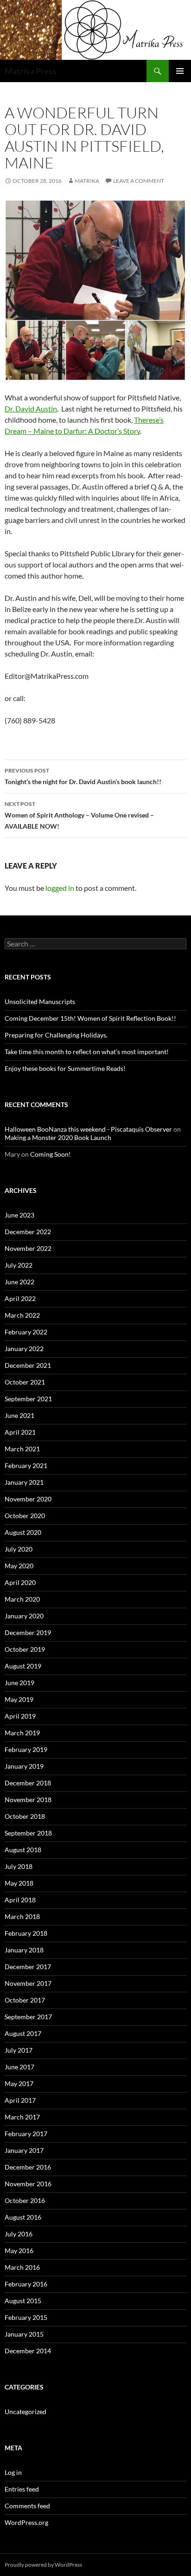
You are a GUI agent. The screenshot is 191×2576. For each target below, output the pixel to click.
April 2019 (20, 1716)
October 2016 (25, 2200)
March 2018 (22, 1916)
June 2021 (19, 1415)
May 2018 (19, 1883)
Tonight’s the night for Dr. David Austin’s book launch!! (83, 776)
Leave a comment (139, 181)
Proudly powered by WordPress (43, 2565)
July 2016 (19, 2234)
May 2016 (19, 2251)
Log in (13, 2472)
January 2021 (24, 1482)
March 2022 (22, 1315)
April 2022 (20, 1298)
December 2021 (28, 1365)
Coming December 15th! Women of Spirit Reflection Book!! (90, 1018)
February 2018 (26, 1933)
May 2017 (19, 2083)
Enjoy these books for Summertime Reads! (65, 1068)
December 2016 (28, 2167)
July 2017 (19, 2050)
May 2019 (19, 1699)
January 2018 (24, 1950)
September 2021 (28, 1399)
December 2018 (28, 1783)
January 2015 (24, 2334)
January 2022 (24, 1349)
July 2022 (19, 1265)
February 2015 (26, 2317)
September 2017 (28, 2017)
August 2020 (23, 1532)
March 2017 (22, 2117)
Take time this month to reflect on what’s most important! (87, 1052)
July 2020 (19, 1549)
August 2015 (23, 2301)
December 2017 (28, 1967)
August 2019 (23, 1666)
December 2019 (28, 1633)
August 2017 (23, 2033)
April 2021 (20, 1432)
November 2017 (28, 1983)
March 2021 (22, 1449)
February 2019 (26, 1749)
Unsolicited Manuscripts (40, 1001)
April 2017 (20, 2100)
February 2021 (26, 1465)
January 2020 (24, 1616)
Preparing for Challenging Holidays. (56, 1035)
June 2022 (19, 1282)
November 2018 (28, 1800)
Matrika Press (30, 71)
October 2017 (25, 2000)
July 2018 (19, 1866)
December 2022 (28, 1232)
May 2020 (19, 1566)
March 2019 (22, 1733)
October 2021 (25, 1382)
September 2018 (28, 1833)
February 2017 (26, 2134)
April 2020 (20, 1582)
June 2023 (19, 1215)
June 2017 (19, 2067)
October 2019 (25, 1649)
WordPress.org (26, 2522)
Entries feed (22, 2489)
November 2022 (28, 1248)
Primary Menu (180, 71)
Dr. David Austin (31, 409)
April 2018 (20, 1900)
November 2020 (28, 1499)
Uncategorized (25, 2412)
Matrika (87, 181)
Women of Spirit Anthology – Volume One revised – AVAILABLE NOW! (79, 815)
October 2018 (25, 1816)
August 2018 (23, 1850)
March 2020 (22, 1599)
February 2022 (26, 1332)
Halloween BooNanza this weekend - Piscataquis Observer (88, 1129)
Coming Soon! (51, 1154)
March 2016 (22, 2267)
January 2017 (24, 2150)
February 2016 (26, 2284)
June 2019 (19, 1683)
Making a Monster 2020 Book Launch (58, 1137)
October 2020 (25, 1516)
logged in (60, 888)
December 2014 (28, 2351)
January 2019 (24, 1766)
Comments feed (27, 2506)
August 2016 (23, 2217)
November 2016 (28, 2184)
